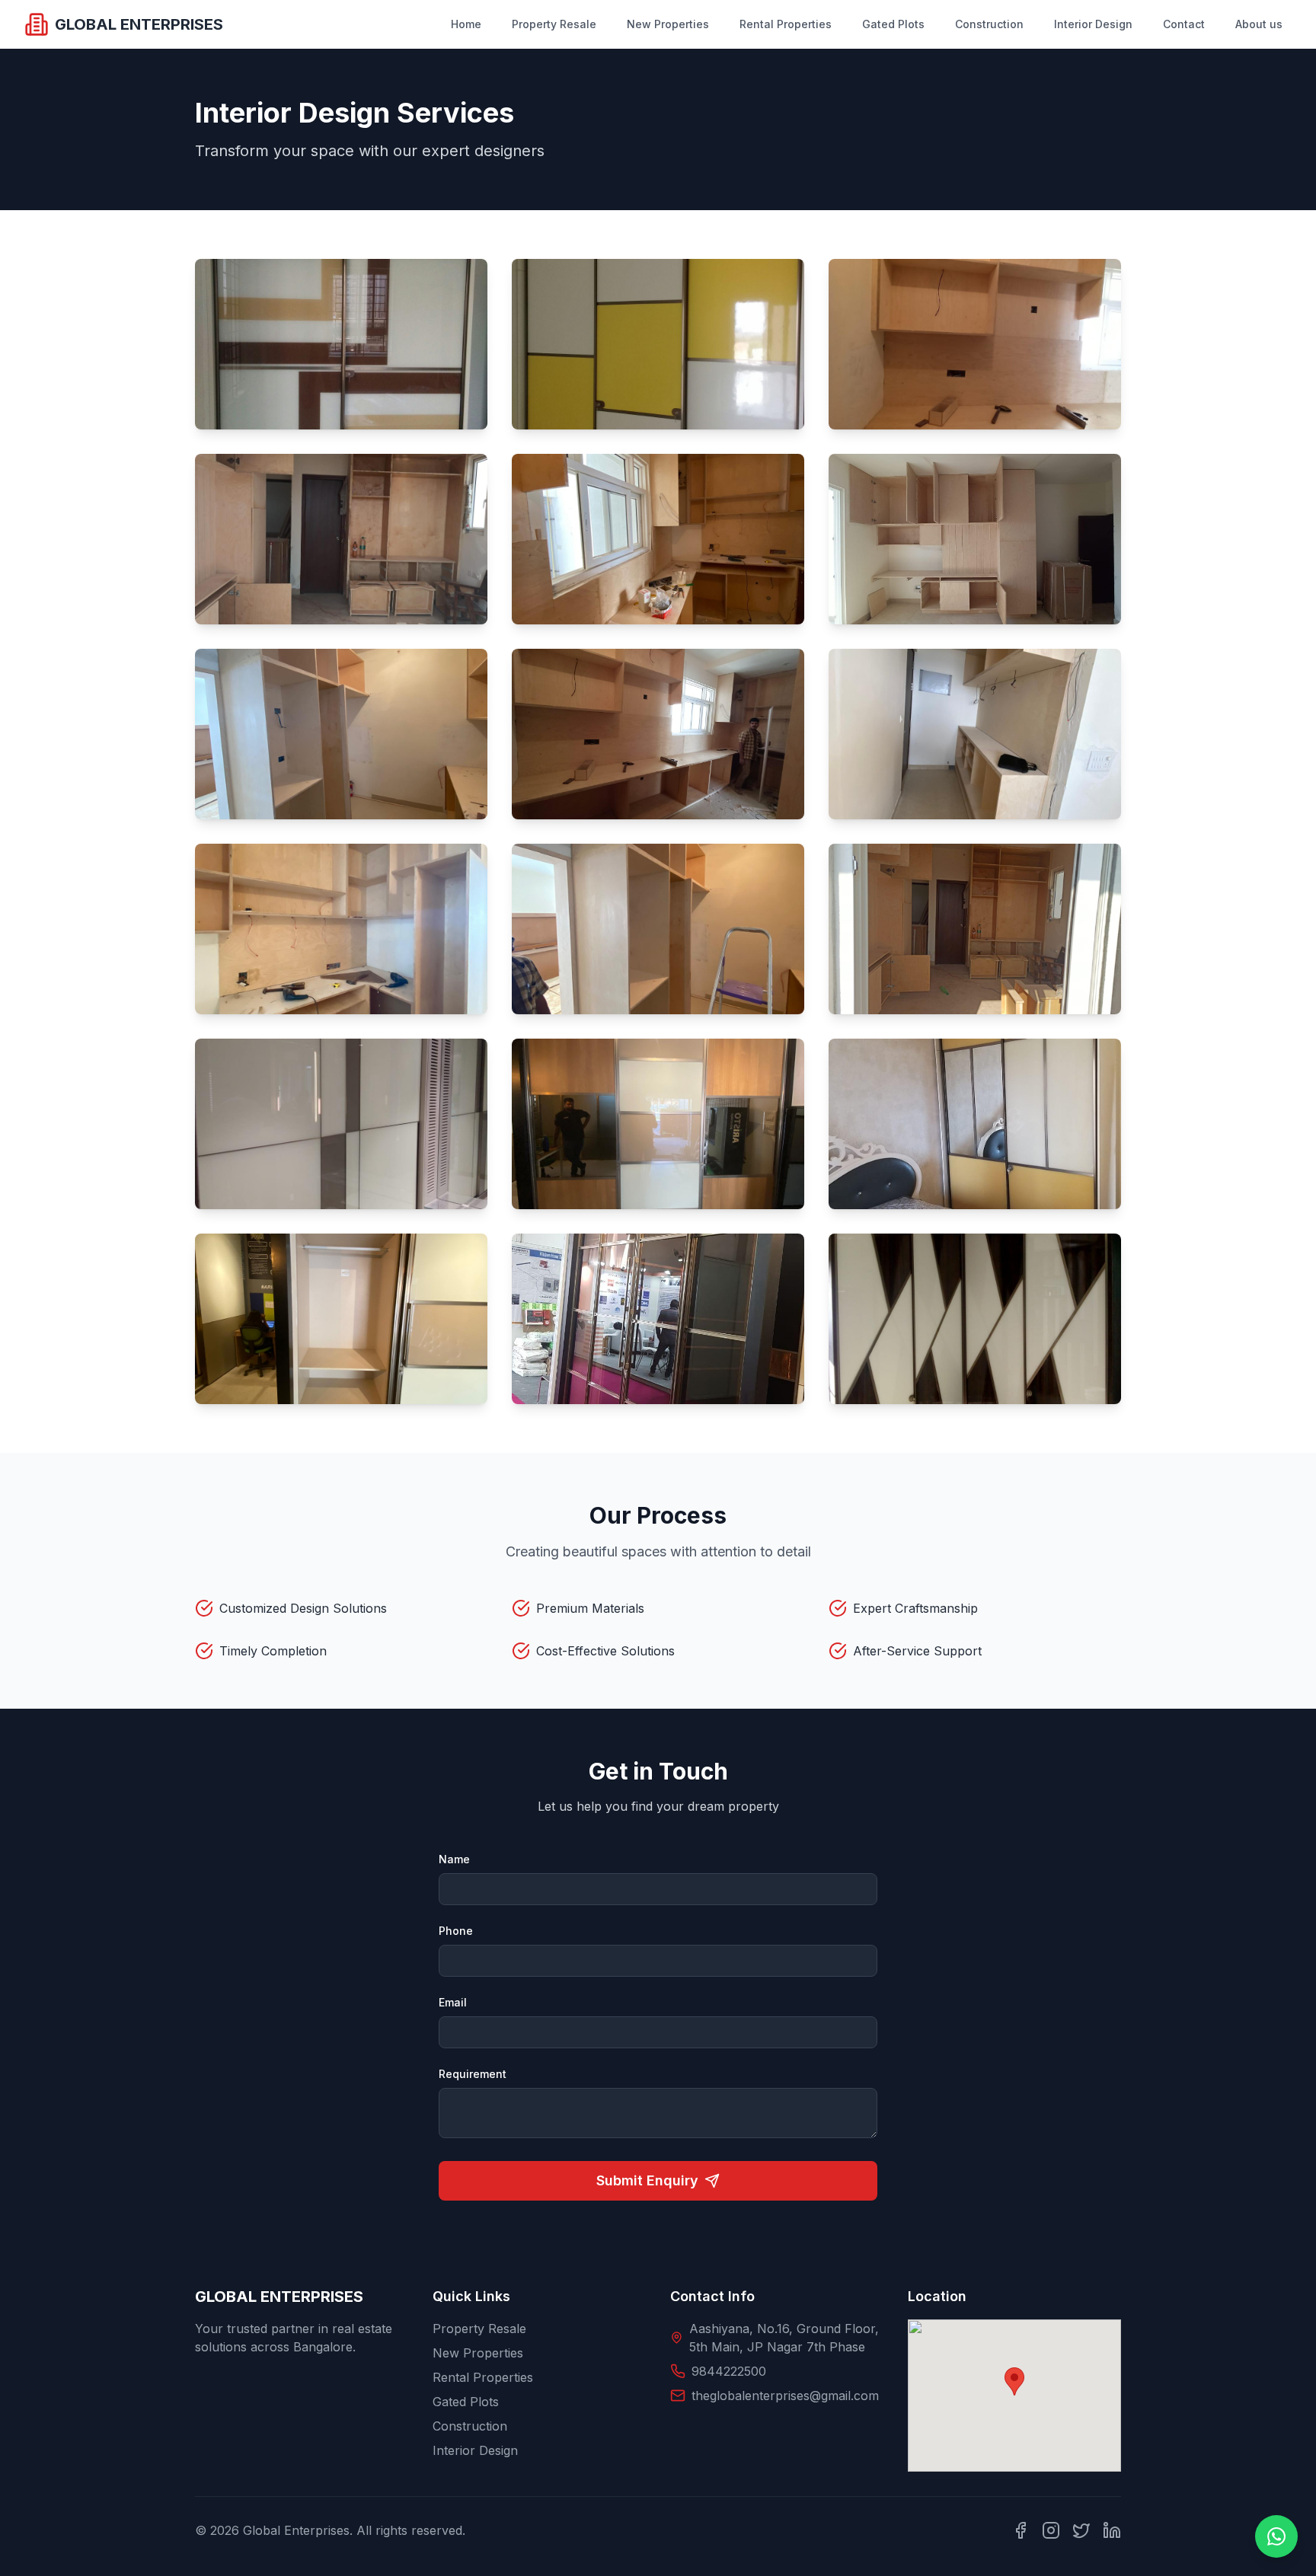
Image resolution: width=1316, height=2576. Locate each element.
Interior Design (1093, 24)
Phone (456, 1931)
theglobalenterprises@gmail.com (785, 2396)
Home (466, 24)
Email (453, 2002)
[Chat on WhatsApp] (1276, 2536)
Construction (989, 24)
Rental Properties (786, 24)
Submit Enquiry (647, 2180)
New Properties (668, 24)
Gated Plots (893, 24)
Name (454, 1859)
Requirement (473, 2074)
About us (1259, 24)
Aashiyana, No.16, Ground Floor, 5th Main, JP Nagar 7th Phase (784, 2338)
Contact (1184, 24)
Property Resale (554, 24)
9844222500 (729, 2371)
